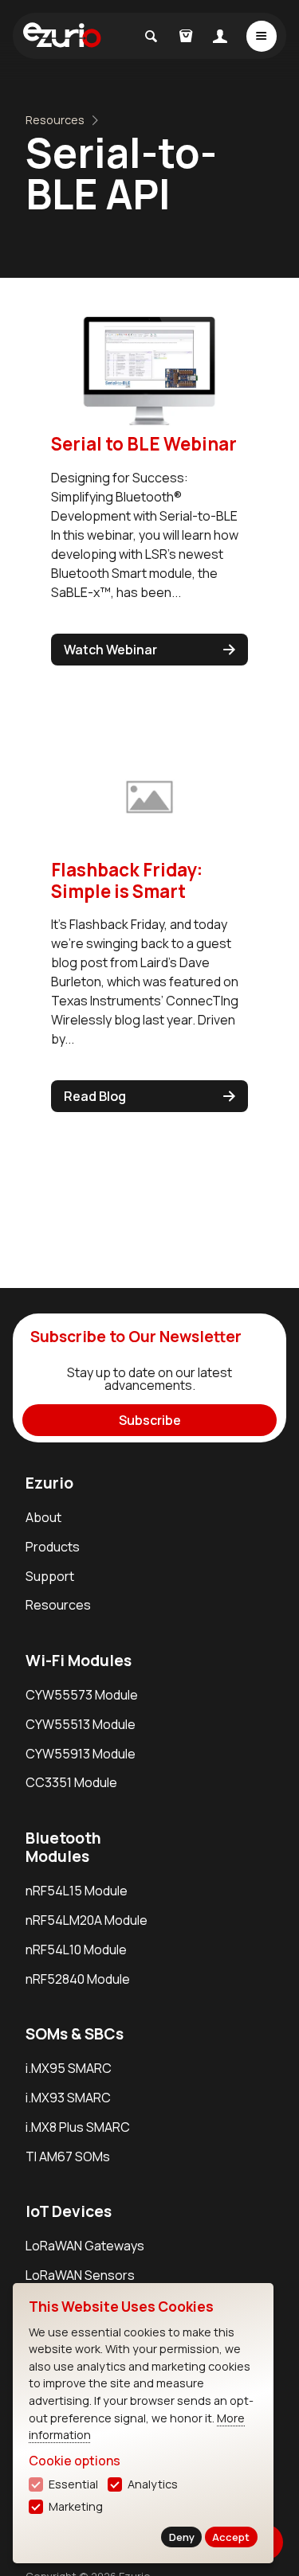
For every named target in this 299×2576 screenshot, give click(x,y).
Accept (231, 2537)
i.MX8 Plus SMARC (78, 2127)
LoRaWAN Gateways (85, 2246)
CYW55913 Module (81, 1754)
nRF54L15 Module (77, 1891)
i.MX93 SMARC (68, 2098)
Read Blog (95, 1096)
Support (50, 1576)
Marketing (76, 2506)
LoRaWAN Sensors (80, 2275)
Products (53, 1547)
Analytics (153, 2484)
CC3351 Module (71, 1782)
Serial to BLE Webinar (144, 444)
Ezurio (49, 1483)
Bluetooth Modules (63, 1847)
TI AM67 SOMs (68, 2156)
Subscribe (150, 1420)
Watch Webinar (110, 650)
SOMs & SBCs (75, 2034)
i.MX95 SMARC (69, 2068)
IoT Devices (69, 2211)
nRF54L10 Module (76, 1950)
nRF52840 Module (78, 1979)
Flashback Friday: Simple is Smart (127, 880)
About (43, 1517)
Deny (182, 2537)
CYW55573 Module (82, 1695)
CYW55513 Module (81, 1724)
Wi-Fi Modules (79, 1661)
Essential (73, 2484)
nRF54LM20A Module (87, 1920)
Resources (55, 120)
